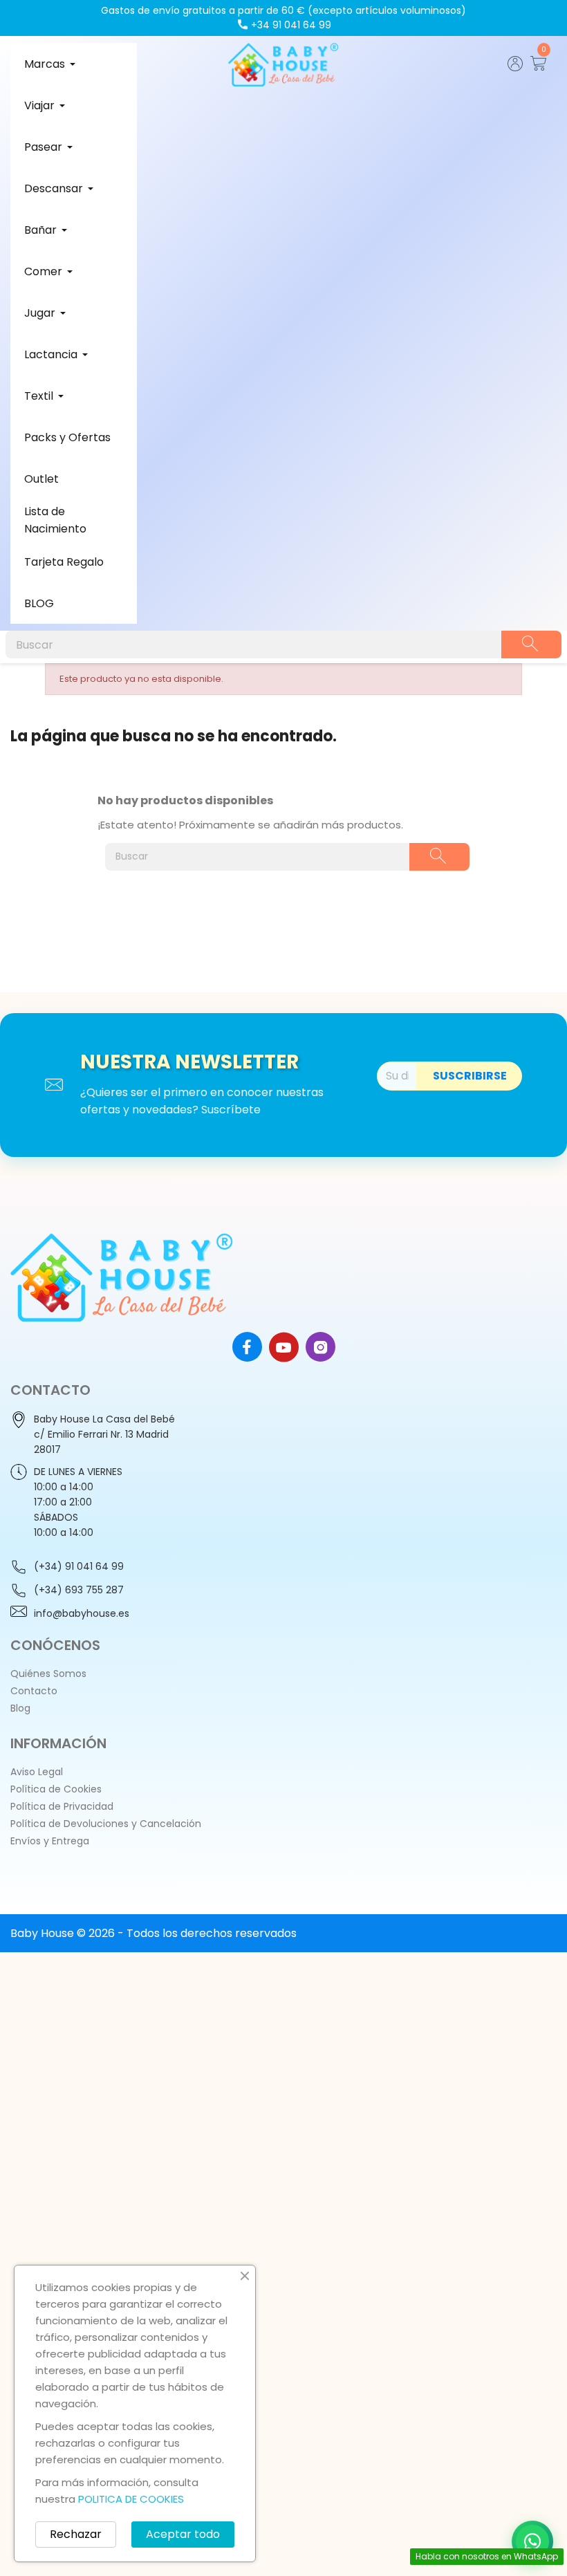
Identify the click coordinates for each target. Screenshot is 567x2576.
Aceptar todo (183, 2534)
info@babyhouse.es (82, 1613)
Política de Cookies (56, 1789)
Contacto (34, 1691)
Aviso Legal (37, 1772)
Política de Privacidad (62, 1806)
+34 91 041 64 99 (291, 25)
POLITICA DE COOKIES (131, 2499)
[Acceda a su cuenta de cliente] (515, 67)
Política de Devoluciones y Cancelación (106, 1824)
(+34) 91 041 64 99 (79, 1566)
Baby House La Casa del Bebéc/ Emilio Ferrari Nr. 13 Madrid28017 (104, 1434)
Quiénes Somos (48, 1674)
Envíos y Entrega (50, 1841)
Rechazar (76, 2534)
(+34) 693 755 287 (79, 1590)
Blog (20, 1708)
